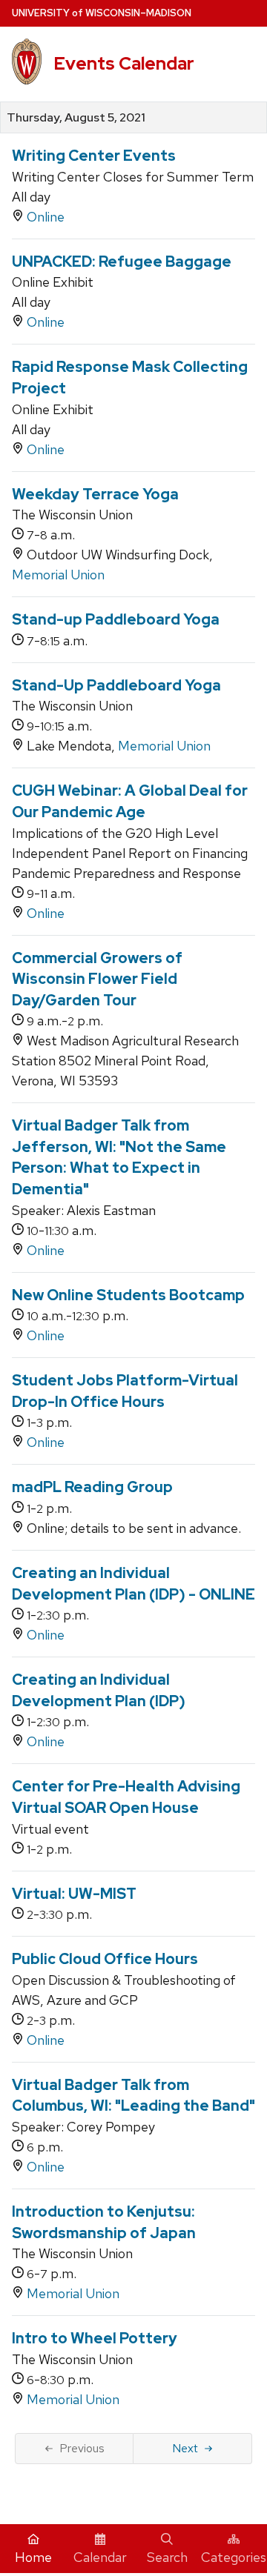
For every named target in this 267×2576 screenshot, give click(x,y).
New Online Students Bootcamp (128, 1295)
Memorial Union (58, 575)
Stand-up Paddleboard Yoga (116, 619)
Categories (234, 2557)
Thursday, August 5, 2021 (76, 118)
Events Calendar (124, 63)
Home (33, 2557)
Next (185, 2448)
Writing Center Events (94, 156)
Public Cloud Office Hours (105, 1959)
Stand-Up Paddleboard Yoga (116, 685)
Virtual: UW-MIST (74, 1894)
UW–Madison (102, 13)
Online (46, 217)
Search (167, 2557)
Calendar (100, 2557)
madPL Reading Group (92, 1487)
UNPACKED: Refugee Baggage (122, 262)
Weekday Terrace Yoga (95, 494)
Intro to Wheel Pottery (95, 2338)
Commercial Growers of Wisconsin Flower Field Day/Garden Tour (97, 979)
